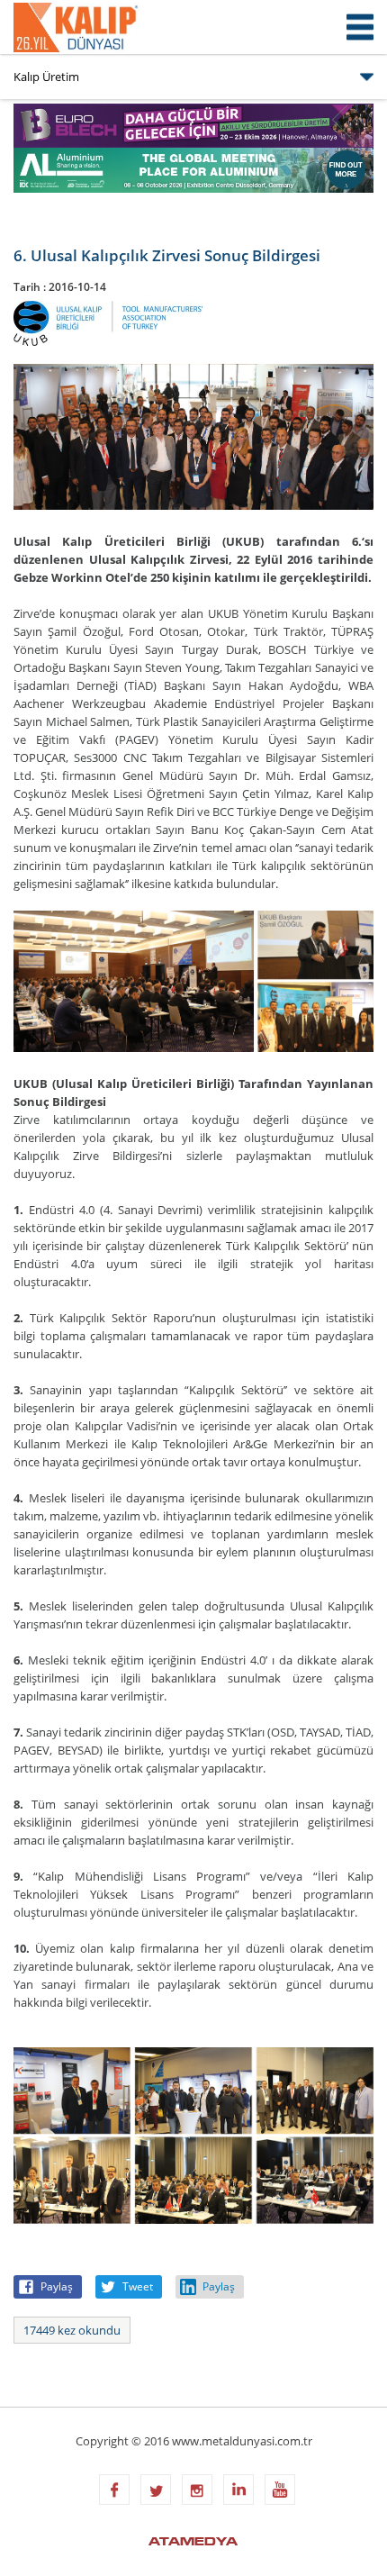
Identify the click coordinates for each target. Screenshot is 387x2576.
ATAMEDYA (193, 2543)
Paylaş (57, 2286)
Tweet (138, 2286)
